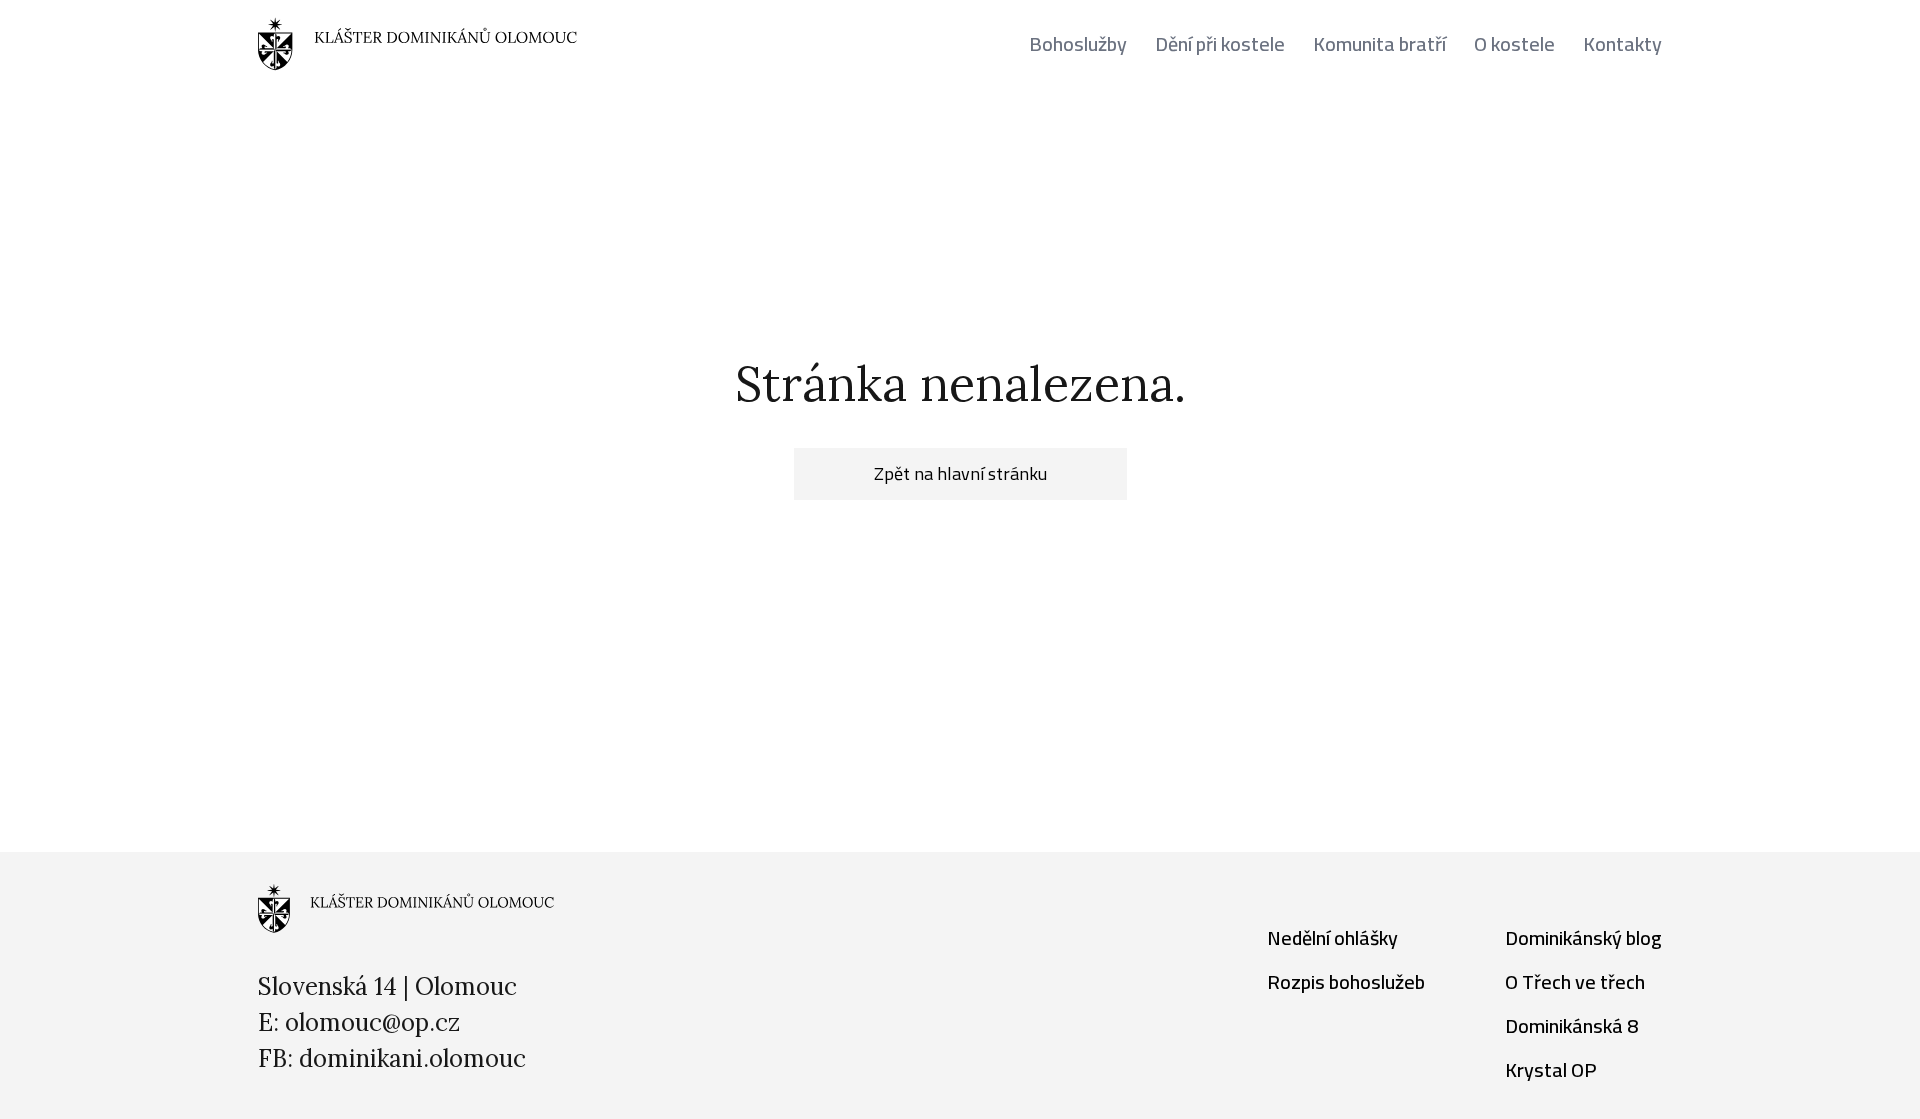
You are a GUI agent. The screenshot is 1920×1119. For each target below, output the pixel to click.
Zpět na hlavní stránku (960, 473)
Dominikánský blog (1583, 937)
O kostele (1514, 44)
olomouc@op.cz (372, 1022)
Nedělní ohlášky (1332, 937)
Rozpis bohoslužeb (1346, 981)
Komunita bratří (1379, 44)
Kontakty (1622, 44)
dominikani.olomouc (412, 1058)
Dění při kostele (1220, 44)
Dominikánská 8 (1571, 1025)
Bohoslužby (1078, 44)
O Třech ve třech (1575, 981)
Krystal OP (1551, 1069)
